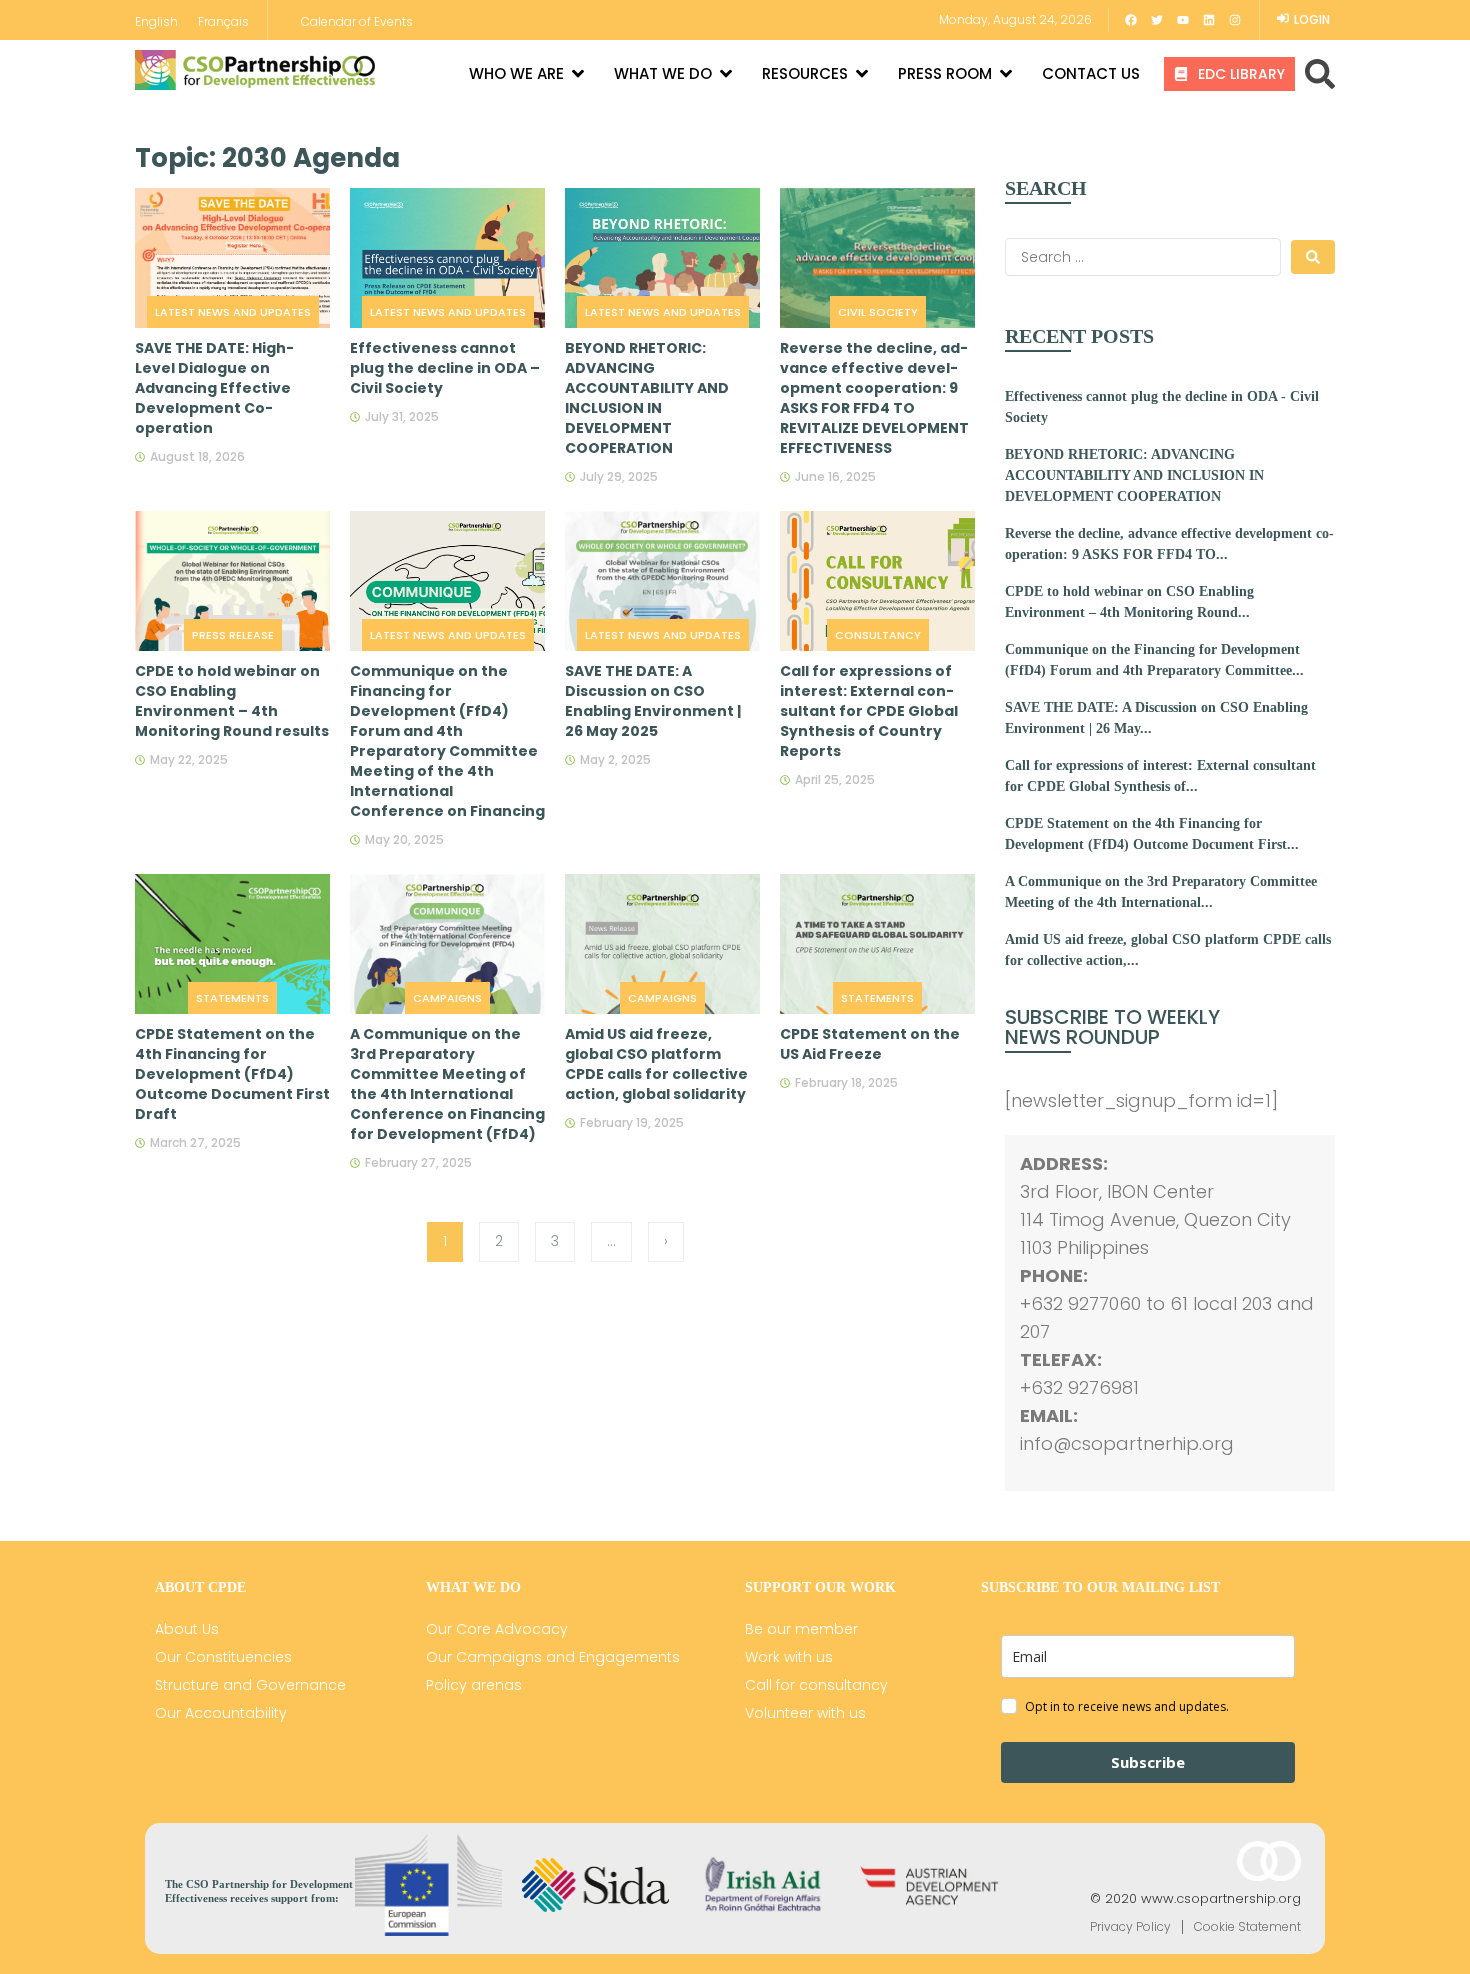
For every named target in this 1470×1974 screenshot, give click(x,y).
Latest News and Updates (233, 312)
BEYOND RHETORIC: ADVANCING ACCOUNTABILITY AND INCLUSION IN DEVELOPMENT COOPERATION (1134, 475)
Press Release (233, 635)
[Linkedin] (1209, 20)
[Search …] (1320, 74)
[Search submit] (1313, 257)
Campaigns (447, 998)
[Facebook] (1131, 20)
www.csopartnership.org (1221, 1898)
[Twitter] (1157, 20)
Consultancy (878, 635)
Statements (232, 998)
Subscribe (1148, 1762)
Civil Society (878, 312)
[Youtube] (1183, 20)
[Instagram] (1235, 20)
